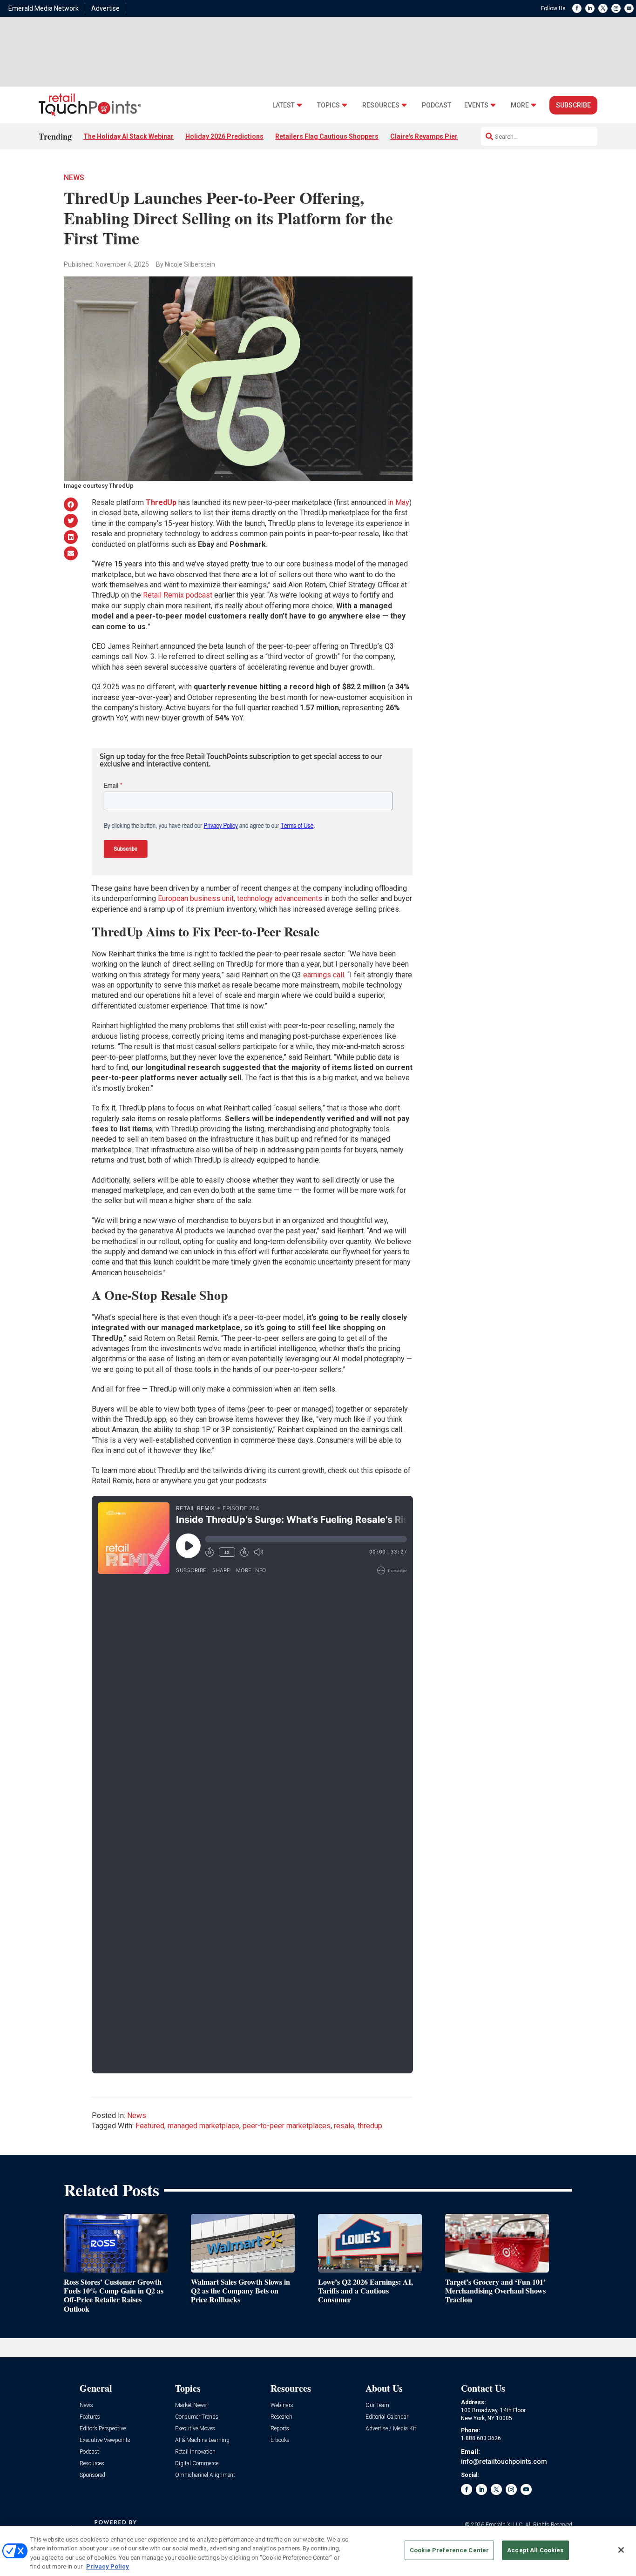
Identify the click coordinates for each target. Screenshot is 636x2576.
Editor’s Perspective (103, 2429)
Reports (280, 2429)
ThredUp (161, 502)
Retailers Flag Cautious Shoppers (327, 136)
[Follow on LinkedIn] (590, 8)
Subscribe (573, 105)
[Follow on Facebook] (577, 8)
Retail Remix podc (173, 595)
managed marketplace (203, 2126)
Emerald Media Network (44, 8)
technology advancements (280, 898)
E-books (280, 2440)
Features (90, 2417)
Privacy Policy (108, 2566)
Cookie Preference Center (449, 2550)
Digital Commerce (197, 2464)
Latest (284, 105)
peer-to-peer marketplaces (287, 2126)
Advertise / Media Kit (391, 2429)
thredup (370, 2126)
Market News (191, 2405)
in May (399, 502)
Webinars (282, 2405)
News (74, 178)
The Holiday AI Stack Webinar (129, 136)
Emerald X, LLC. (505, 2525)
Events (476, 105)
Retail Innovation (195, 2452)
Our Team (377, 2405)
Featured (150, 2126)
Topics (328, 105)
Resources (381, 105)
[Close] (621, 2550)
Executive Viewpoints (105, 2440)
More (520, 105)
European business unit (196, 898)
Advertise (105, 8)
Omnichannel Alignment (205, 2475)
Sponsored (92, 2475)
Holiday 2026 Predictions (224, 136)
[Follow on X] (603, 8)
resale (344, 2126)
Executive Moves (195, 2429)
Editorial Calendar (387, 2417)
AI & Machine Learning (202, 2440)
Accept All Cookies (535, 2550)
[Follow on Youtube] (629, 8)
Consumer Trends (197, 2417)
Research (281, 2417)
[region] (318, 2551)
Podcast (436, 105)
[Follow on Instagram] (616, 8)
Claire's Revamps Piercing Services (445, 136)
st (209, 595)
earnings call (324, 975)
